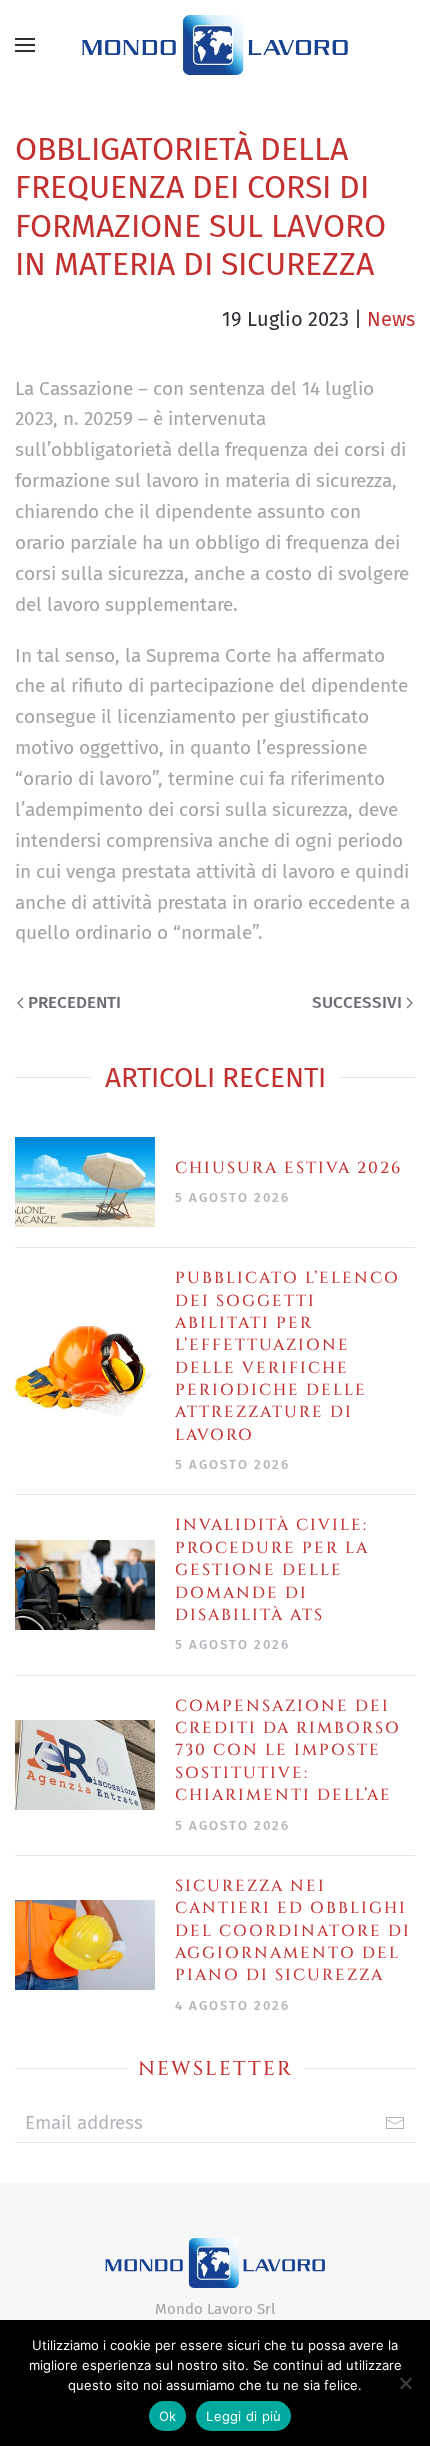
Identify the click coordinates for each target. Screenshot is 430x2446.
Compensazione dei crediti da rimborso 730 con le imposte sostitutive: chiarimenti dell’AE (288, 1751)
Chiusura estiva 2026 (288, 1168)
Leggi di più (243, 2416)
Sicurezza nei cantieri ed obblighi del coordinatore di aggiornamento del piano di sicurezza (293, 1931)
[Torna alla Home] (215, 45)
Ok (168, 2416)
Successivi (357, 1002)
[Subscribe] (395, 2123)
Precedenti (74, 1002)
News (391, 319)
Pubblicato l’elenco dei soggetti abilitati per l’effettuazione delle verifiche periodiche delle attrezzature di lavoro (287, 1356)
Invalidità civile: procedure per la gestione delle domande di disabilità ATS (272, 1570)
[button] (25, 45)
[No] (405, 2383)
